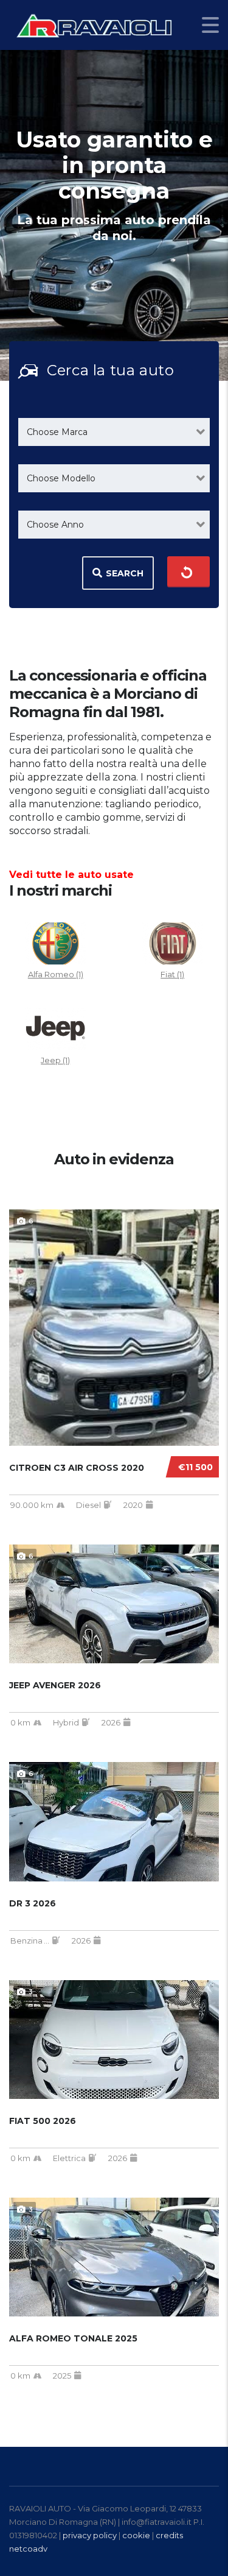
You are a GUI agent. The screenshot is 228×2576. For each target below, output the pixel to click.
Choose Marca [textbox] (57, 432)
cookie (136, 2535)
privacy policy (90, 2535)
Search (125, 573)
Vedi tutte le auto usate (71, 875)
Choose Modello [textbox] (61, 478)
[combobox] (114, 432)
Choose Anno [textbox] (55, 525)
